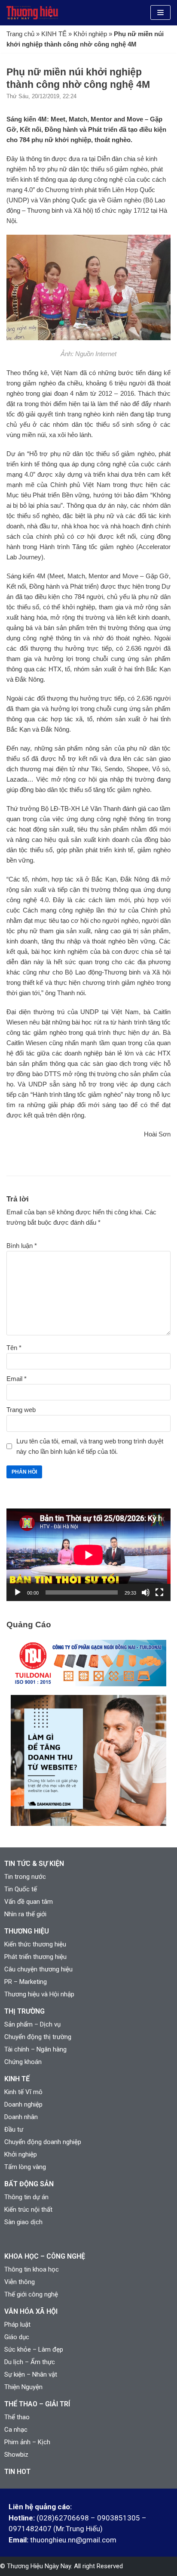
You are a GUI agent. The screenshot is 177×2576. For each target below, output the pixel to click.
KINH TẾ (54, 34)
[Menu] (160, 12)
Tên (14, 1348)
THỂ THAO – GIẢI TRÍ (37, 2404)
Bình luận (22, 1246)
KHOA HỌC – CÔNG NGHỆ (45, 2256)
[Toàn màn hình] (159, 1592)
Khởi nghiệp (90, 34)
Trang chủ (20, 34)
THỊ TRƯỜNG (24, 2011)
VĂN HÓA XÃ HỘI (31, 2311)
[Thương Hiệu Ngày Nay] (32, 13)
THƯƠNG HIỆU (27, 1931)
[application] (88, 1555)
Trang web (21, 1410)
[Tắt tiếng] (146, 1592)
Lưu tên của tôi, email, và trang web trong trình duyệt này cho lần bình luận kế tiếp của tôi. (90, 1446)
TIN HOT (17, 2472)
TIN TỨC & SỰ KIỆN (34, 1864)
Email (17, 1379)
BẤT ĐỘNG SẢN (29, 2184)
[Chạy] (18, 1592)
